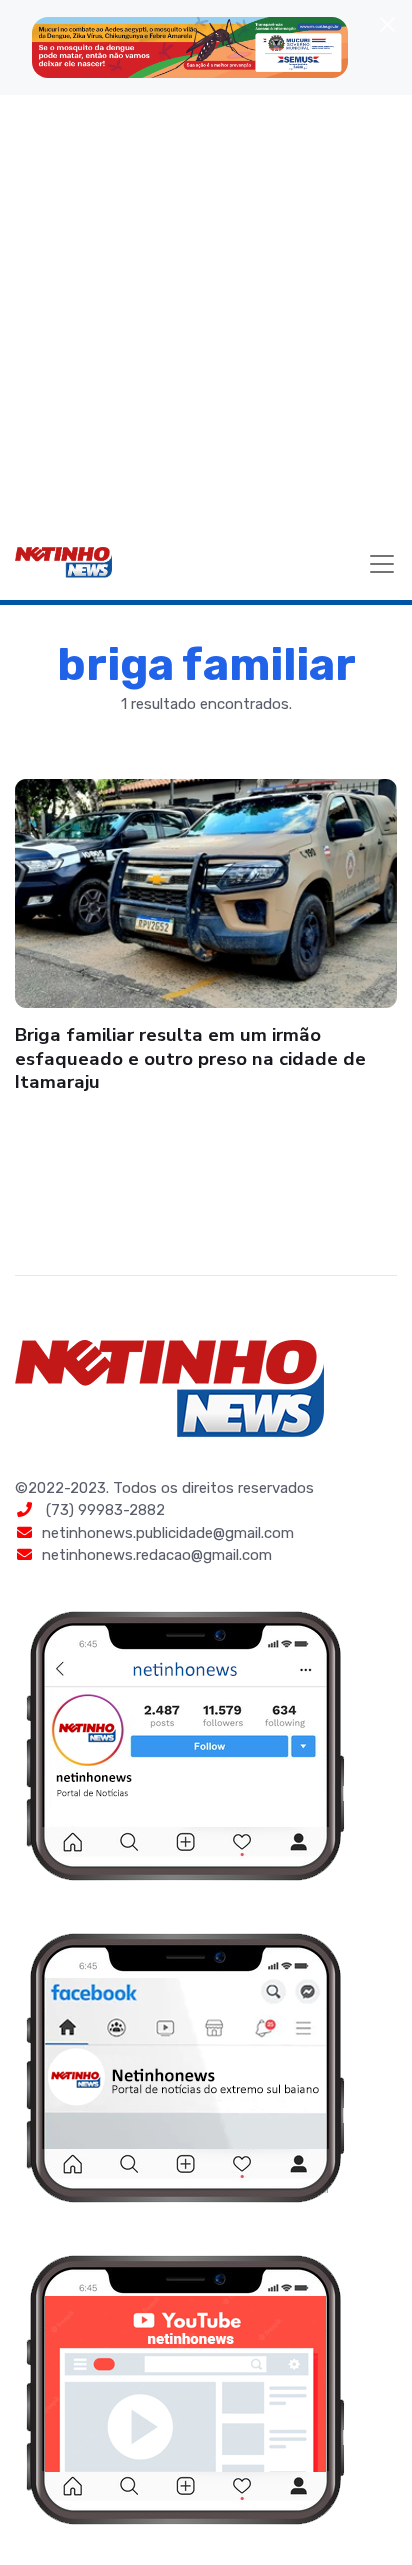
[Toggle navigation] (382, 564)
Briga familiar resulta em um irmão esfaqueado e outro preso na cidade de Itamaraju (190, 1059)
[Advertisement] (206, 311)
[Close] (387, 24)
